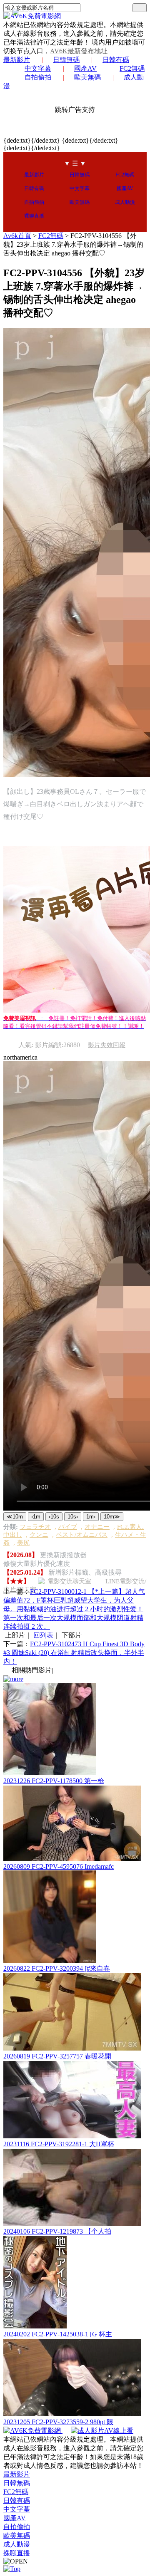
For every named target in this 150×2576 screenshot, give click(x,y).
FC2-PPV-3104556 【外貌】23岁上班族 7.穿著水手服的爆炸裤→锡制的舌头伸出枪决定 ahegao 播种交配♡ (73, 244)
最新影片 (17, 60)
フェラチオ (35, 1527)
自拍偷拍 (38, 77)
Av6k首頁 (17, 236)
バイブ (68, 1527)
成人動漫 (125, 202)
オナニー (97, 1527)
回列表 (43, 1635)
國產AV (85, 68)
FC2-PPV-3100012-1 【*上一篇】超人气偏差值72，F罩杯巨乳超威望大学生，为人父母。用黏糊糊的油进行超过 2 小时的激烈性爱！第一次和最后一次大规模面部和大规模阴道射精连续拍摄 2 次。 (74, 1609)
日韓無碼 (66, 60)
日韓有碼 (116, 60)
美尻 (23, 1543)
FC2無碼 (132, 68)
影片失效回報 (107, 1045)
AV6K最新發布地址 (79, 51)
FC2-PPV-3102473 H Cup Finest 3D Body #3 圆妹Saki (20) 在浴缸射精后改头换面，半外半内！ (74, 1653)
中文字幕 (38, 68)
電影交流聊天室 (69, 1581)
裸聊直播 (34, 216)
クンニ (39, 1535)
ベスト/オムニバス (82, 1535)
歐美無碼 (87, 77)
